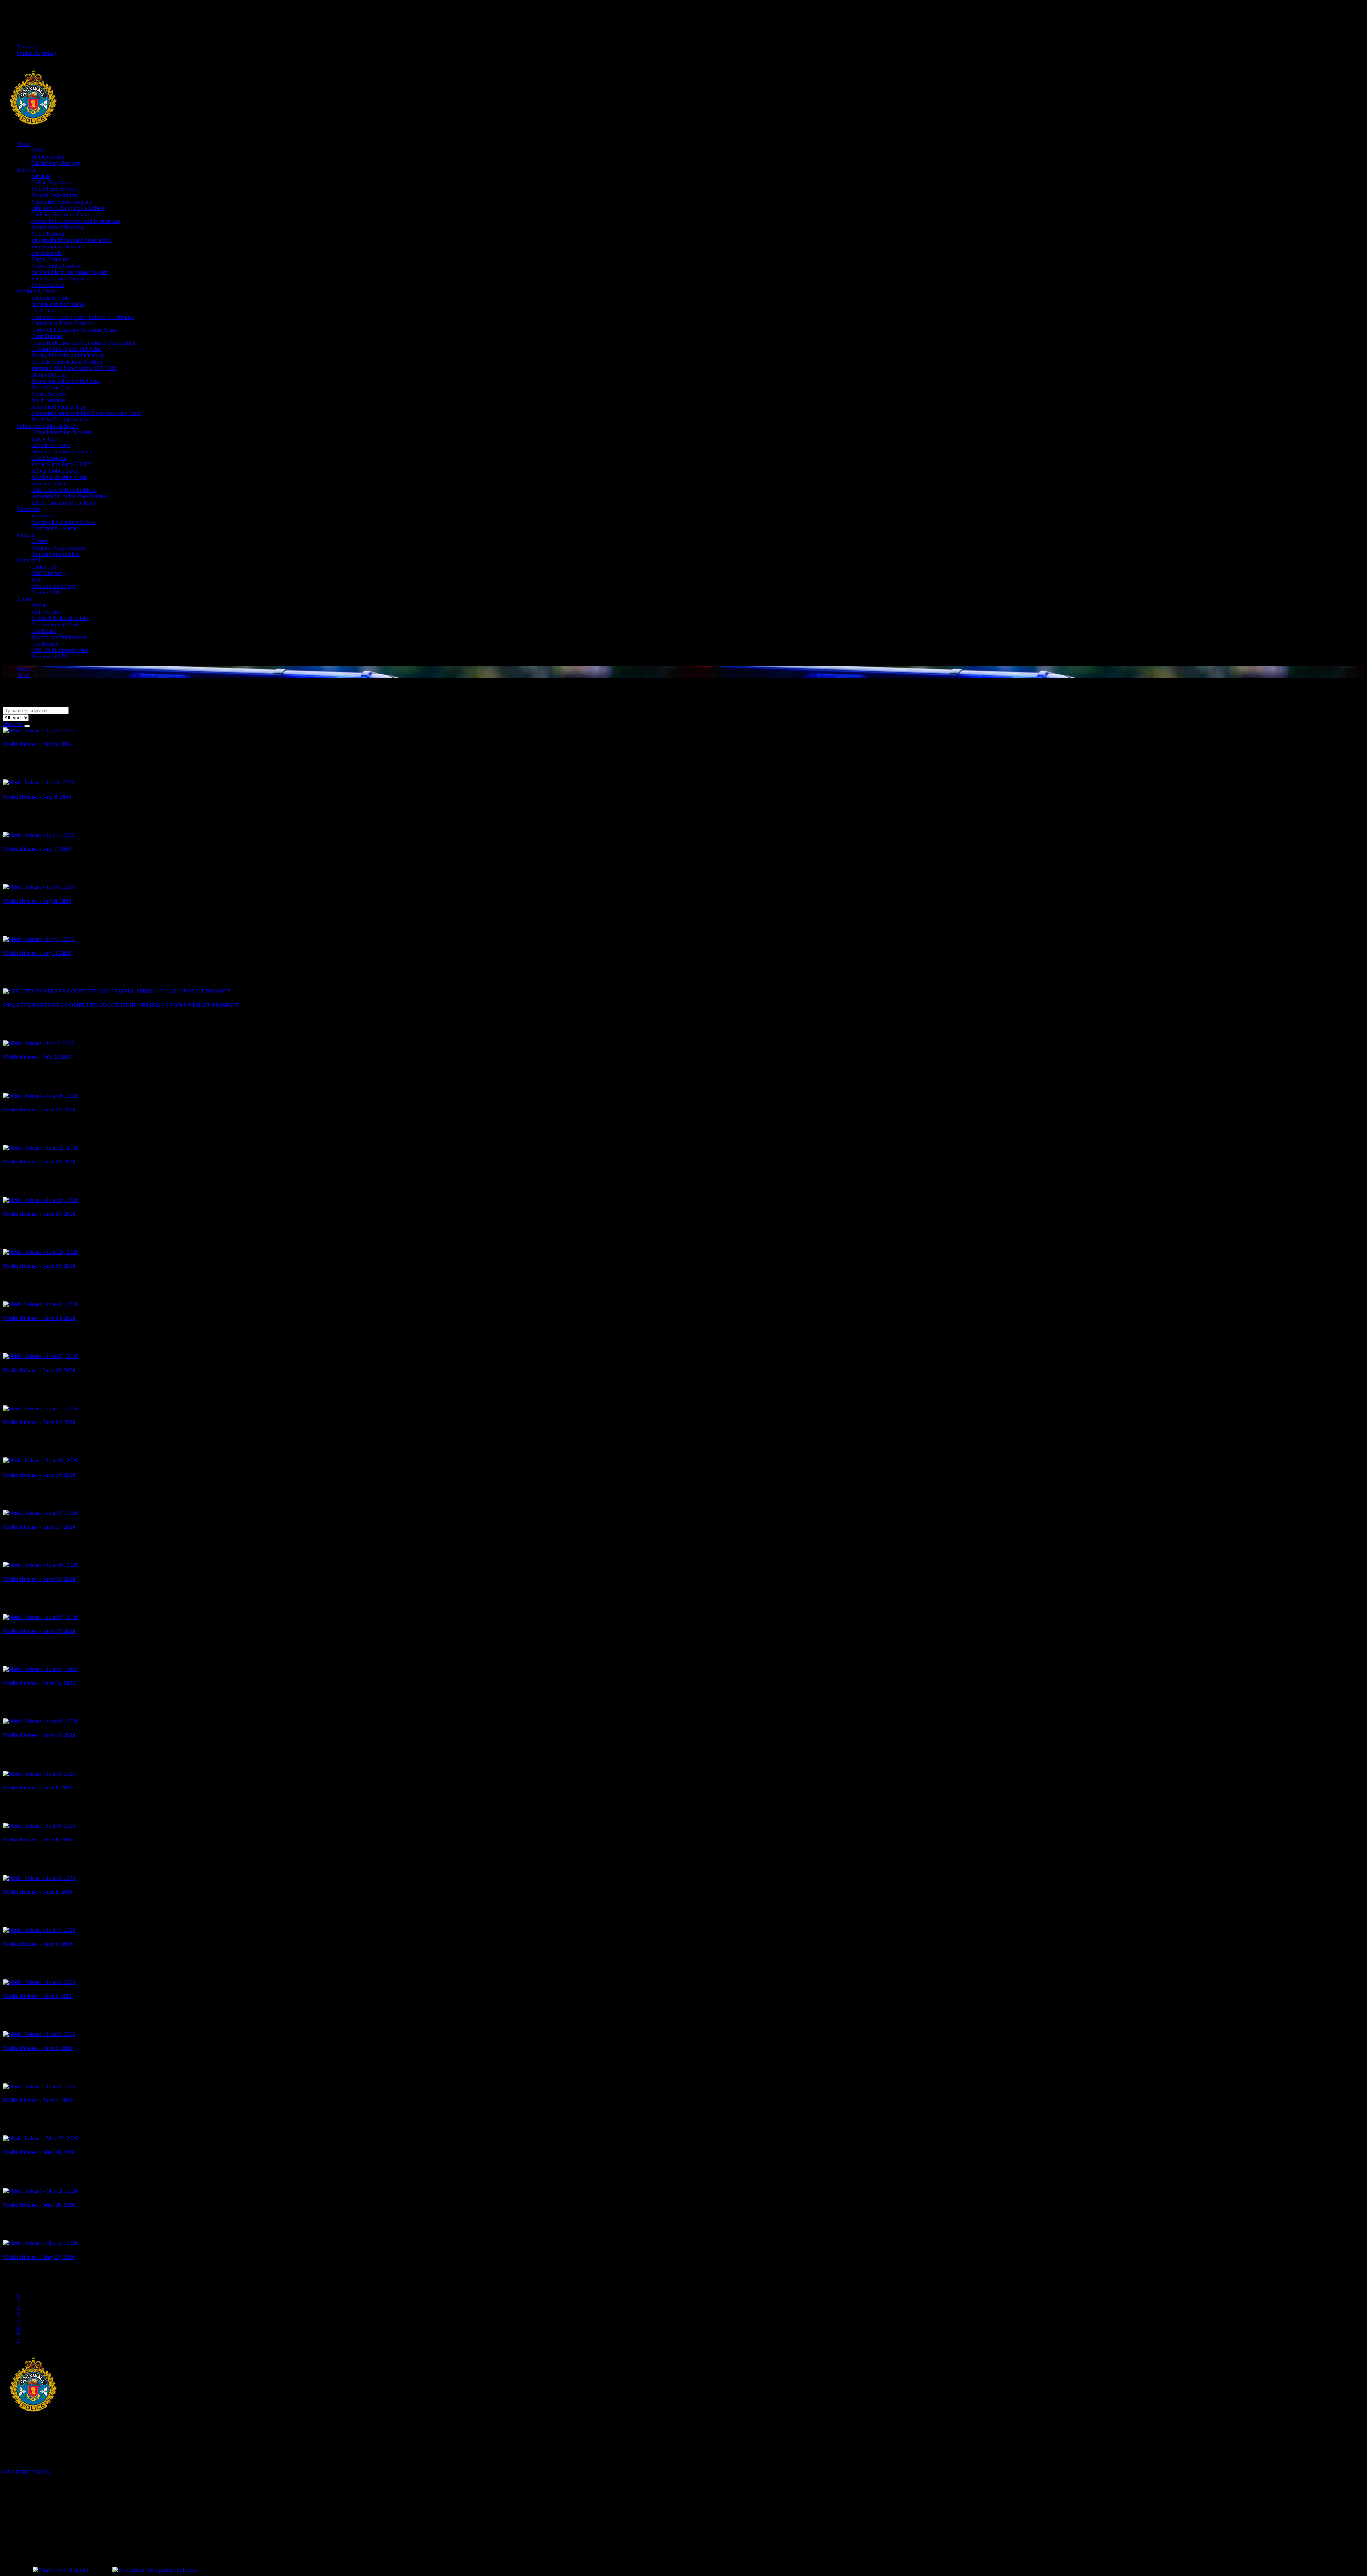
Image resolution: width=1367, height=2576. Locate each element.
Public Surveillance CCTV (62, 464)
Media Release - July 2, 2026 (37, 1057)
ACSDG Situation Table (59, 477)
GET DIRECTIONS (27, 2472)
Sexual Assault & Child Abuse (66, 381)
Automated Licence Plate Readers (69, 496)
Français (27, 46)
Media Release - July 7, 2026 (37, 849)
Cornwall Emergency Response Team (74, 330)
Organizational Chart (55, 624)
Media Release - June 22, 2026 (39, 1422)
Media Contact (48, 157)
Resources (29, 509)
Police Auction (48, 285)
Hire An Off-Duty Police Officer (68, 208)
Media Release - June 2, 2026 (38, 2048)
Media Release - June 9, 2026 (38, 1788)
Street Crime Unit (51, 387)
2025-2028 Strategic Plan (60, 650)
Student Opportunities (56, 554)
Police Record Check (55, 189)
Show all (14, 724)
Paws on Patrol (48, 483)
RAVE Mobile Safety (56, 471)
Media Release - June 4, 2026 (38, 1944)
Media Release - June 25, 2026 (39, 1266)
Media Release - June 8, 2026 (38, 1839)
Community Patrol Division (62, 323)
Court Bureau (47, 336)
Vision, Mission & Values (60, 618)
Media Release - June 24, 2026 (39, 1318)
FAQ (37, 580)
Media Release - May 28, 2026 (39, 2205)
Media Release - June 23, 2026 (39, 1370)
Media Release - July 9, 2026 (37, 744)
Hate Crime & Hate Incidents (64, 490)
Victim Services (49, 394)
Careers (26, 535)
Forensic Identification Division (67, 362)
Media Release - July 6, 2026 (37, 901)
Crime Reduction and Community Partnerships (84, 343)
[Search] (27, 726)
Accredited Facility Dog (58, 407)
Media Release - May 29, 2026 (39, 2152)
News (24, 144)
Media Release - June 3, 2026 (38, 1996)
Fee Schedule (46, 253)
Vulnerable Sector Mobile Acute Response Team (86, 413)
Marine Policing (49, 375)
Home (24, 669)
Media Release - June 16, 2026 (39, 1579)
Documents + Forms (54, 528)
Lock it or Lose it (51, 445)
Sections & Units (36, 291)
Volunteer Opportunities (58, 548)
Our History (45, 644)
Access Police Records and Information (76, 221)
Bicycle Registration (54, 195)
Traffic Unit (44, 311)
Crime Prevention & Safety (48, 426)
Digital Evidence (50, 259)
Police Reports (48, 234)
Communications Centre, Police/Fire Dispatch (83, 317)
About (24, 599)
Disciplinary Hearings (56, 163)
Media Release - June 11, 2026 (39, 1683)
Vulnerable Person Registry (62, 202)
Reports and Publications (59, 637)
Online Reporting (37, 53)
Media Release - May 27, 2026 (39, 2257)
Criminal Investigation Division (67, 349)
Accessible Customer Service (64, 522)
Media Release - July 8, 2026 (37, 797)
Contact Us (30, 560)
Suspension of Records (57, 227)
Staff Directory (48, 573)
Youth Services (48, 400)
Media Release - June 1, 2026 (38, 2100)
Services (27, 170)
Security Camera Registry (60, 278)
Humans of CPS (50, 656)
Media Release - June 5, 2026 (38, 1892)
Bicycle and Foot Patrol (58, 304)
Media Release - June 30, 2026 (39, 1110)
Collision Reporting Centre (62, 214)
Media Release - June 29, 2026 (39, 1161)
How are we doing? (54, 586)
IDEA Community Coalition (63, 503)
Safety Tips (44, 439)
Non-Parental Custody (56, 266)
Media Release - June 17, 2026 (39, 1527)
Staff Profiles (46, 612)
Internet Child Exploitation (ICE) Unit (74, 368)
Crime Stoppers (49, 458)
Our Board (43, 631)
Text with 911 (47, 592)
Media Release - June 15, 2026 (39, 1631)
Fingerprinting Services (57, 246)
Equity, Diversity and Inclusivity (68, 355)
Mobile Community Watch (61, 451)
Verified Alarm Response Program (70, 272)
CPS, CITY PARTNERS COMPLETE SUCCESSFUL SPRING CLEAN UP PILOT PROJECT (121, 1005)
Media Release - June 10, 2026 (39, 1735)
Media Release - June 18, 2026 (39, 1475)
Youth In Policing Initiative (62, 419)
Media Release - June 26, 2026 (39, 1214)
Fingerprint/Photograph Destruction (71, 240)
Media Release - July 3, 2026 (37, 953)
